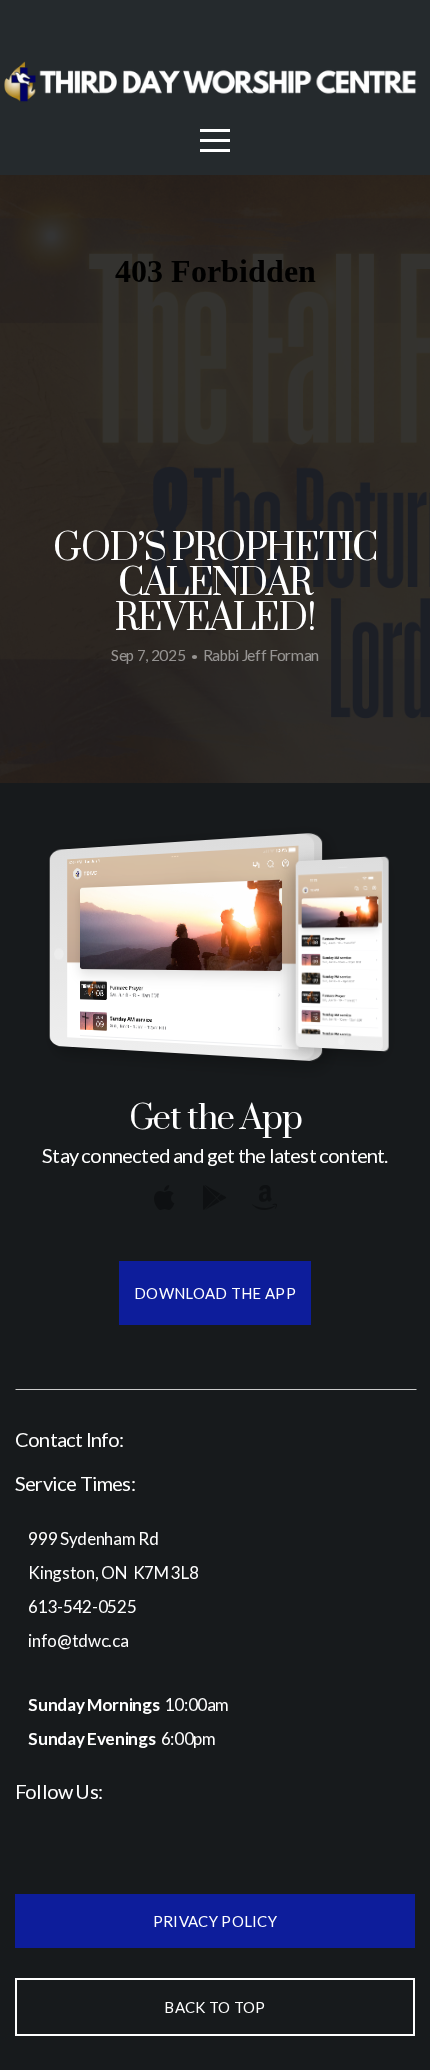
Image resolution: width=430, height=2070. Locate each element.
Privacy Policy (215, 1921)
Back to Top (214, 2007)
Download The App (215, 1293)
